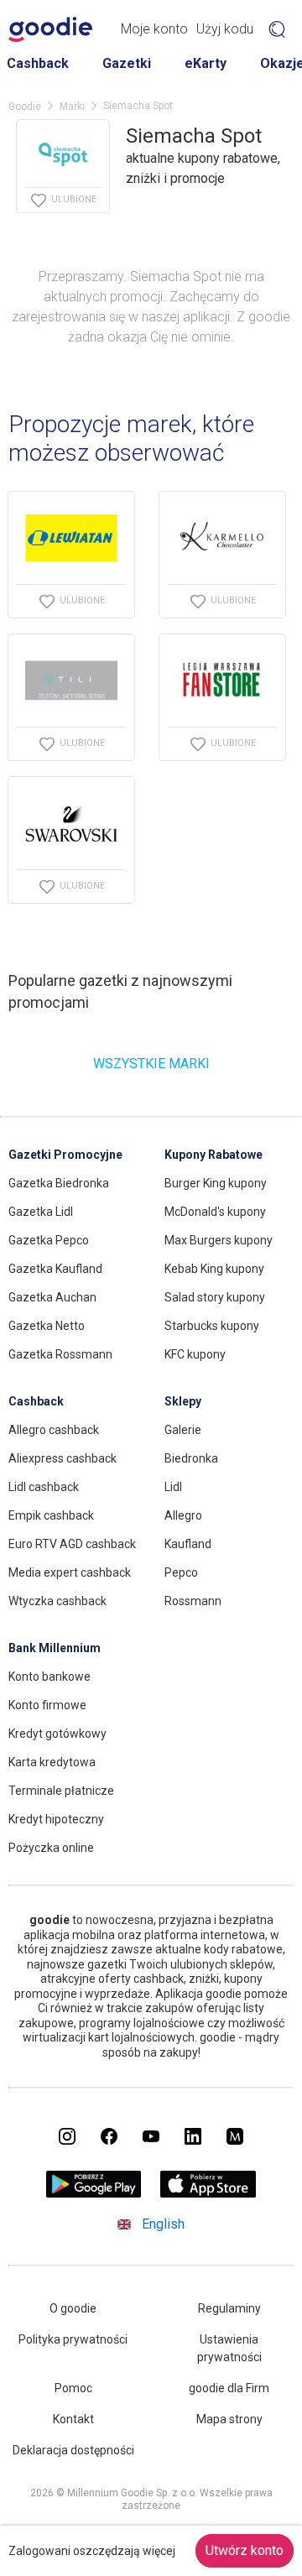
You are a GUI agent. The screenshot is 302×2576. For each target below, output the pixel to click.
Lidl (173, 1487)
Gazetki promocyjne (65, 1155)
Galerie (183, 1430)
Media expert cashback (70, 1572)
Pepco (181, 1572)
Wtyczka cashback (57, 1601)
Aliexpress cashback (62, 1458)
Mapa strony (229, 2419)
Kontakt (73, 2419)
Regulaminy (229, 2308)
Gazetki (127, 63)
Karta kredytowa (52, 1762)
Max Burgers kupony (219, 1240)
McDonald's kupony (215, 1212)
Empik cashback (51, 1515)
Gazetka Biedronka (59, 1183)
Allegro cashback (54, 1430)
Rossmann (193, 1601)
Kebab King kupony (214, 1269)
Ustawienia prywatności (229, 2348)
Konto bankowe (49, 1676)
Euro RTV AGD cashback (72, 1544)
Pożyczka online (51, 1848)
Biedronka (191, 1458)
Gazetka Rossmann (60, 1354)
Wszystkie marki (151, 1064)
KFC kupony (195, 1354)
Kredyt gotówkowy (57, 1734)
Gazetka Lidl (41, 1212)
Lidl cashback (44, 1487)
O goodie (73, 2308)
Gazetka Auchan (52, 1297)
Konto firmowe (47, 1705)
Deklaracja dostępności (73, 2450)
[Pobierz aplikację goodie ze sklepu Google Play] (94, 2193)
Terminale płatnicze (61, 1791)
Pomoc (73, 2388)
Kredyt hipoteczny (56, 1819)
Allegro (183, 1515)
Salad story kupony (215, 1297)
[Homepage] (50, 29)
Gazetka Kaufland (55, 1269)
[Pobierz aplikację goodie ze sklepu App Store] (208, 2193)
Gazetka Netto (47, 1326)
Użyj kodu (225, 29)
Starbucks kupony (212, 1326)
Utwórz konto (245, 2550)
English (163, 2224)
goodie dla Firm (229, 2388)
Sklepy (183, 1401)
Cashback (38, 63)
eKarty (206, 63)
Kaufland (188, 1544)
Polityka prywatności (73, 2339)
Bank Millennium (55, 1648)
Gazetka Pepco (49, 1240)
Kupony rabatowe (213, 1155)
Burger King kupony (216, 1183)
